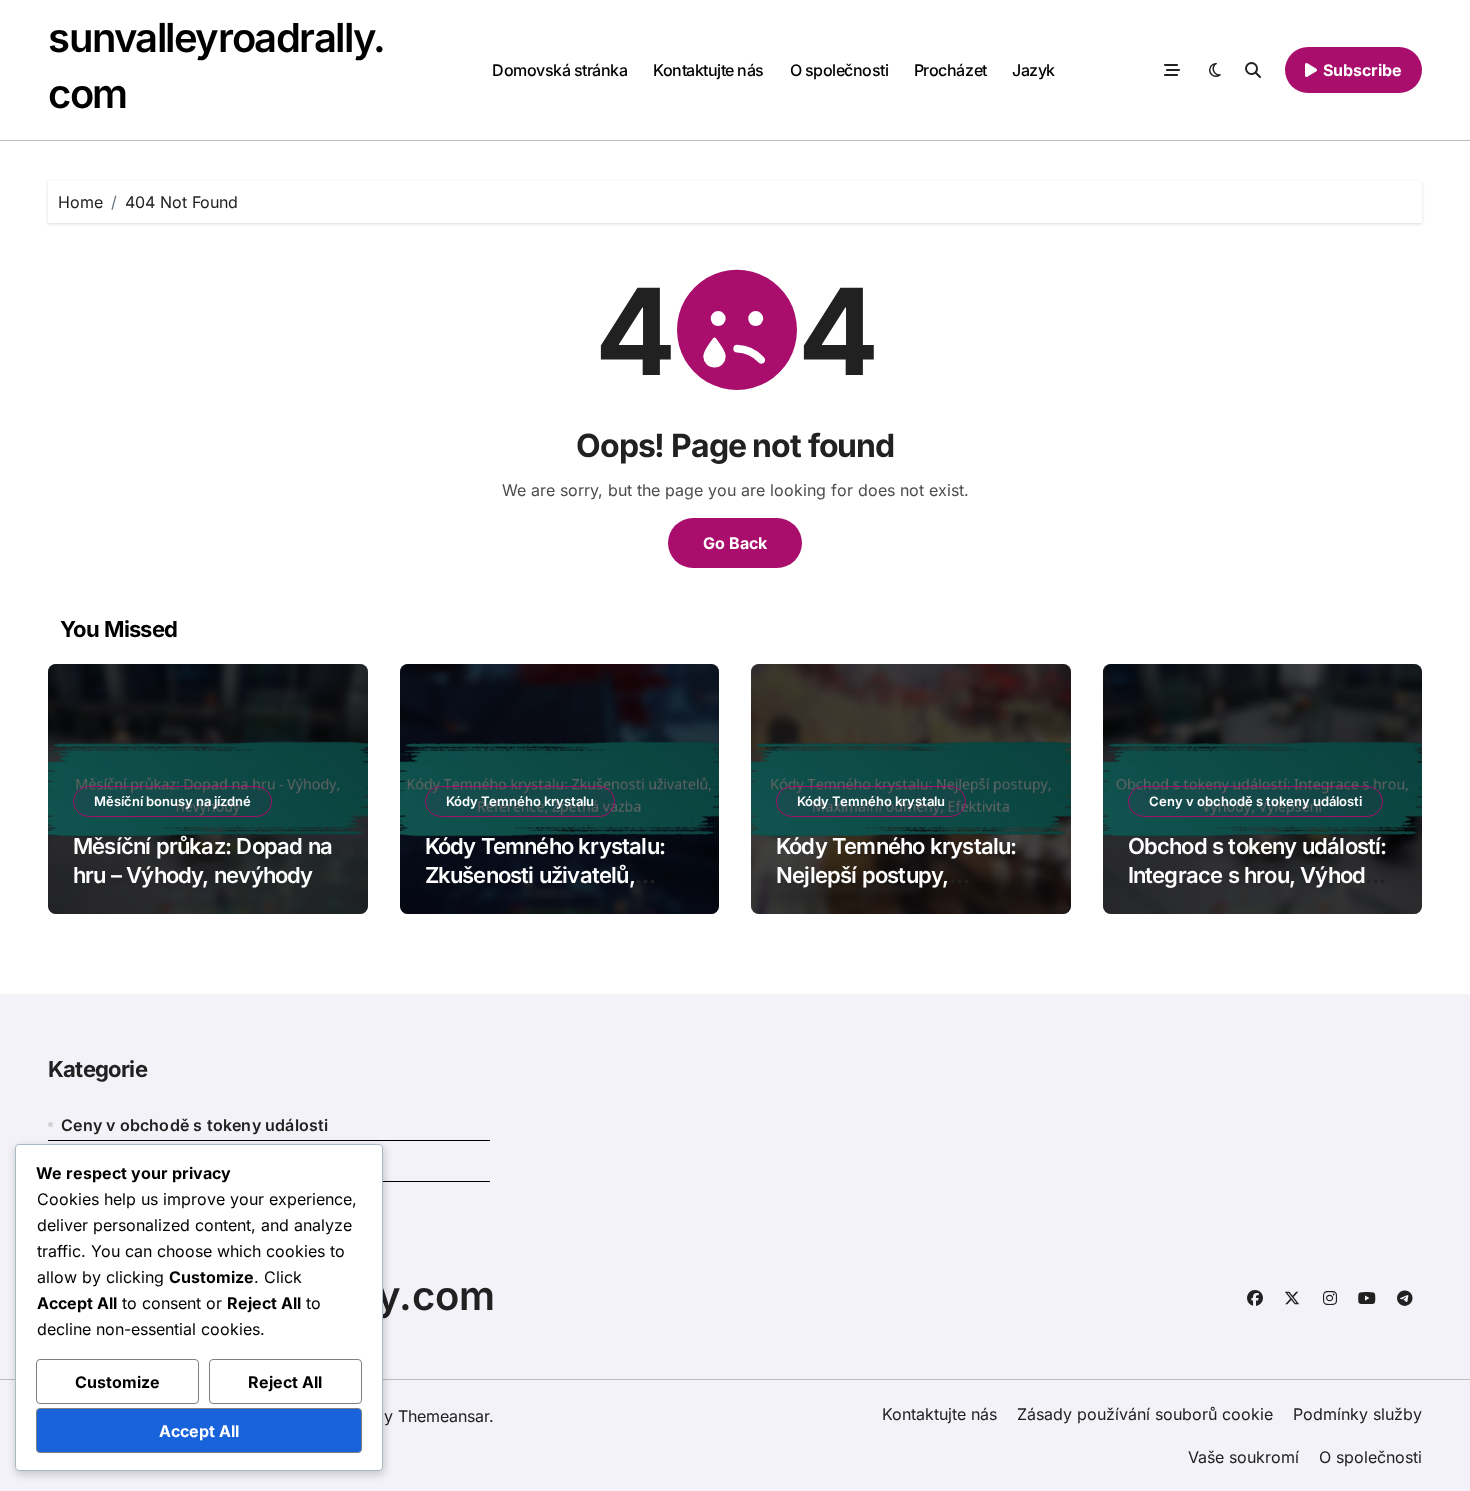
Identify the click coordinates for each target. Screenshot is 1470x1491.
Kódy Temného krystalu (520, 801)
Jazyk (1033, 70)
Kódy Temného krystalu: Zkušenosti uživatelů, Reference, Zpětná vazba (550, 874)
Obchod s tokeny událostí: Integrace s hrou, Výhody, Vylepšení (1257, 874)
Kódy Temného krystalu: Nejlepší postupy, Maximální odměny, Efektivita (896, 889)
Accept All (199, 1431)
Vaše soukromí (1243, 1457)
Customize (117, 1382)
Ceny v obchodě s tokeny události (1255, 801)
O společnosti (839, 70)
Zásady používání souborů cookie (1145, 1414)
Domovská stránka (559, 70)
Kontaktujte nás (708, 70)
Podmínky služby (1357, 1414)
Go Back (735, 543)
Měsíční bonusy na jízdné (172, 801)
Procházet (950, 70)
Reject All (285, 1382)
